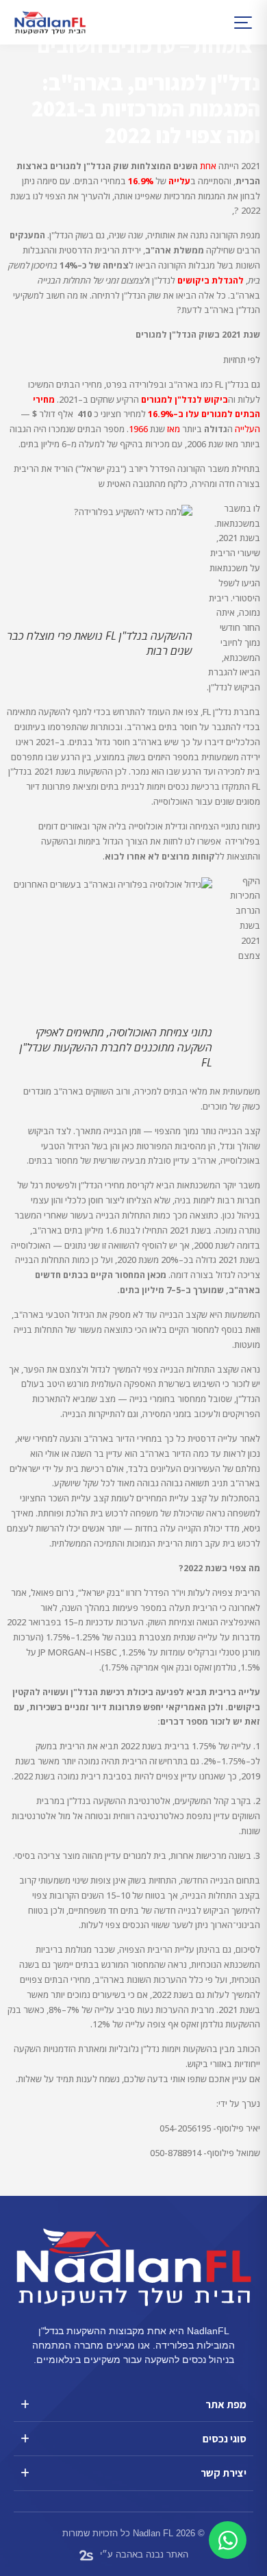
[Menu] (234, 23)
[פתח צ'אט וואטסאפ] (228, 2540)
